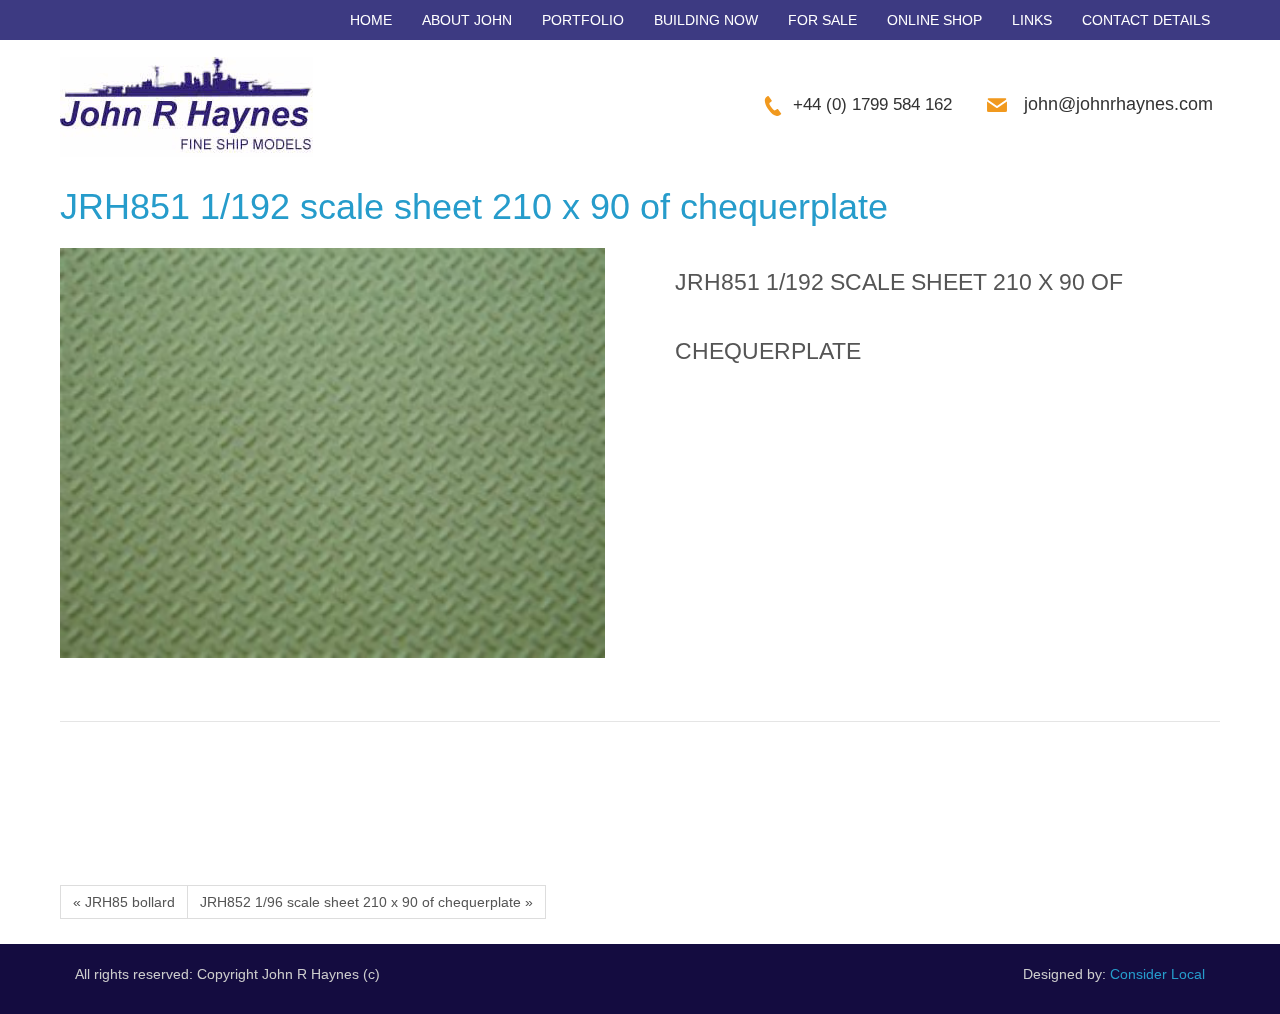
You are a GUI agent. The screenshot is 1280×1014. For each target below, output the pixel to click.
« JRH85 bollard (124, 902)
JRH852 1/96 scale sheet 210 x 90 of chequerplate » (366, 902)
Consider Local (1157, 974)
